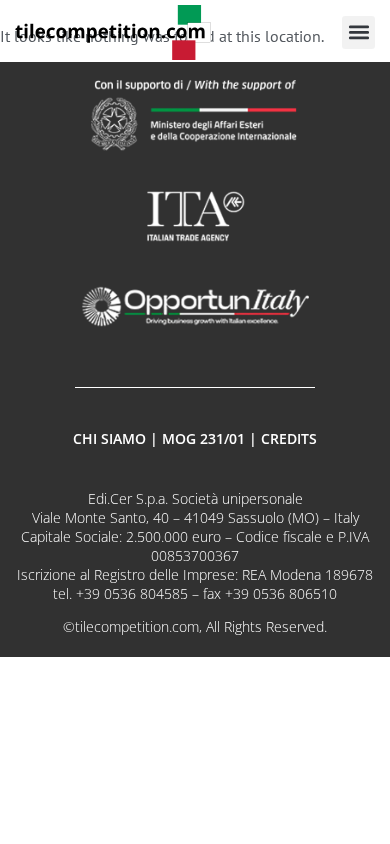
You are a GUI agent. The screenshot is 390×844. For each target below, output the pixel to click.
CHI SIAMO (109, 438)
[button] (358, 32)
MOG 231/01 (203, 438)
